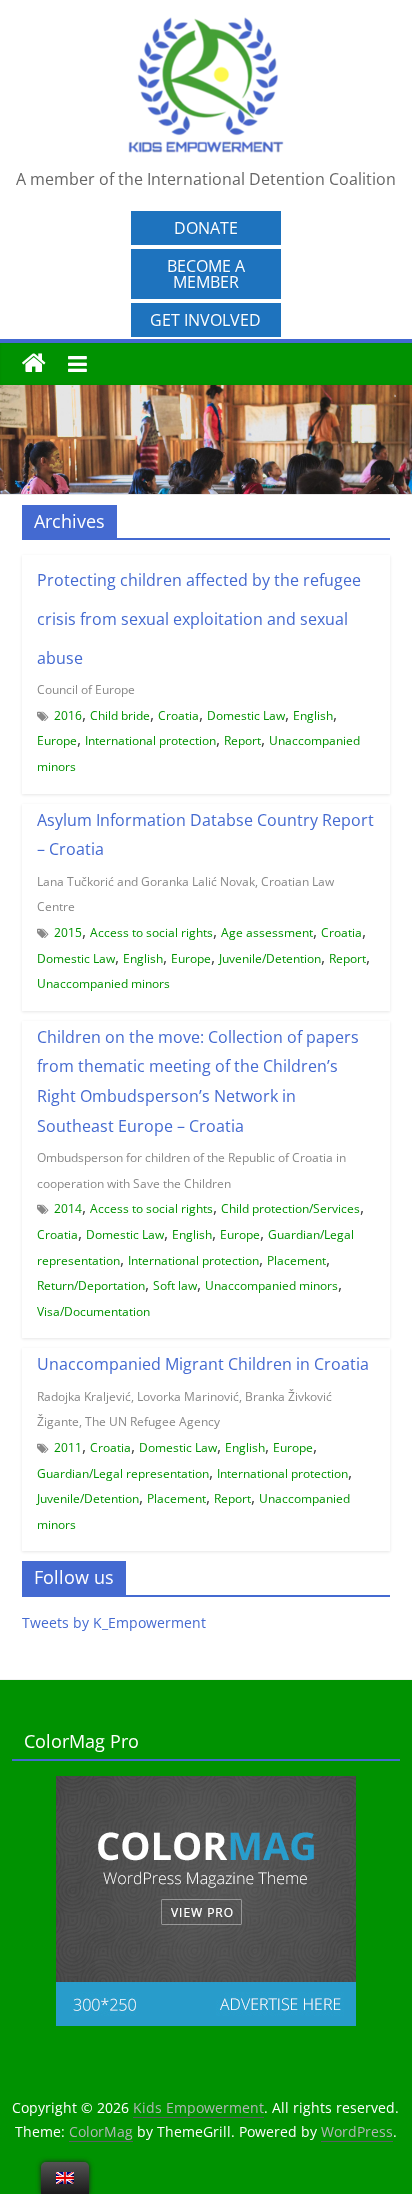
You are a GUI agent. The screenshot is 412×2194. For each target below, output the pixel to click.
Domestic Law (246, 715)
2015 (68, 932)
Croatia (178, 715)
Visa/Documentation (93, 1311)
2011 (68, 1447)
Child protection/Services (290, 1208)
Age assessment (267, 932)
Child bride (120, 715)
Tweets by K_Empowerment (114, 1622)
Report (242, 740)
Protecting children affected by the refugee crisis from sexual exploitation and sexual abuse (199, 618)
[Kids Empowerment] (34, 364)
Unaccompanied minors (103, 983)
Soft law (175, 1285)
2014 (68, 1208)
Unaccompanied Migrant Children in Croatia (203, 1364)
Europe (57, 740)
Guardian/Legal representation (123, 1473)
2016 (68, 715)
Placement (296, 1260)
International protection (150, 740)
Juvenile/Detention (270, 958)
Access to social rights (151, 932)
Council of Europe (86, 689)
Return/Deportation (91, 1285)
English (313, 715)
